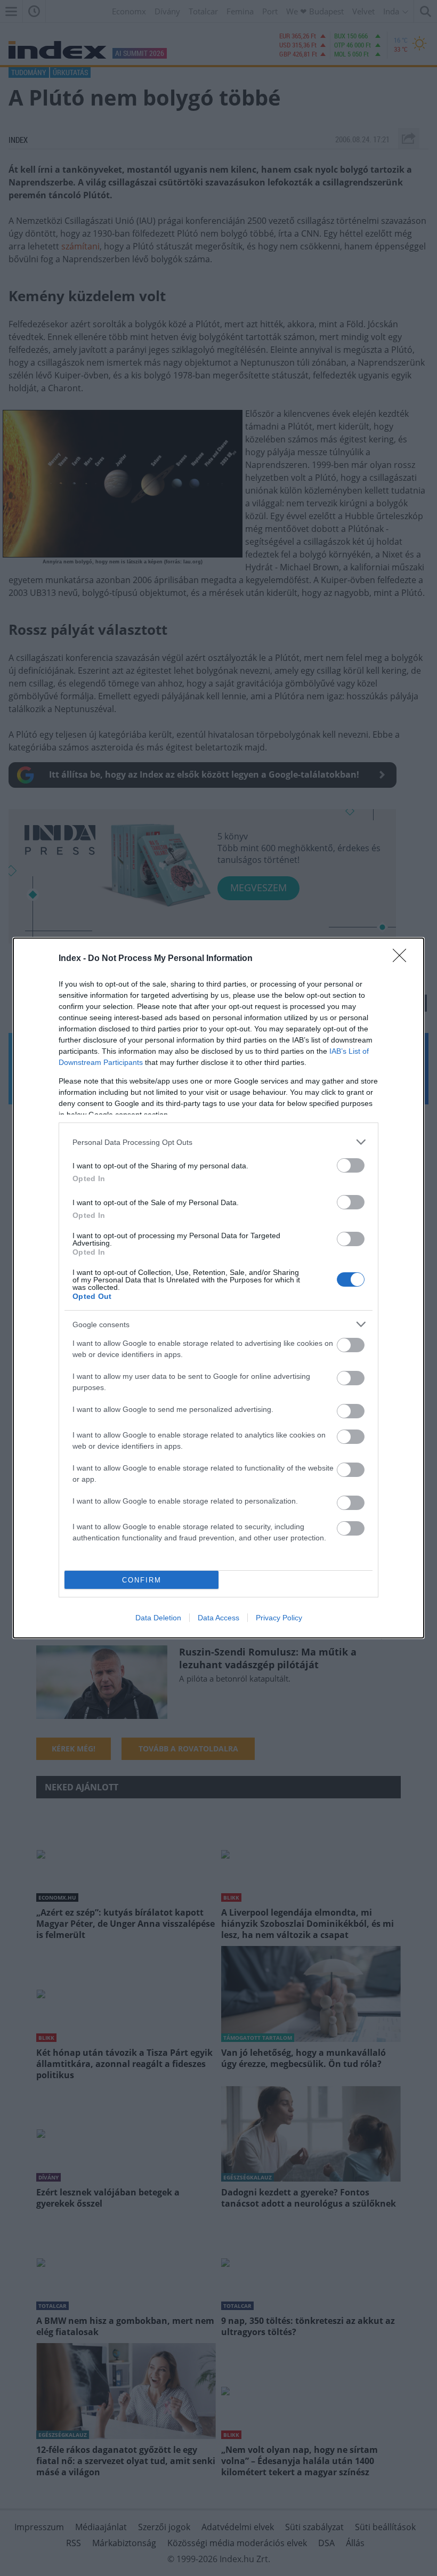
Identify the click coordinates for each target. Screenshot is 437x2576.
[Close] (403, 959)
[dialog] (218, 1288)
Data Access (218, 1618)
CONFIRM (142, 1580)
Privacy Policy (279, 1618)
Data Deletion (158, 1618)
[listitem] (218, 1142)
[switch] (351, 1165)
